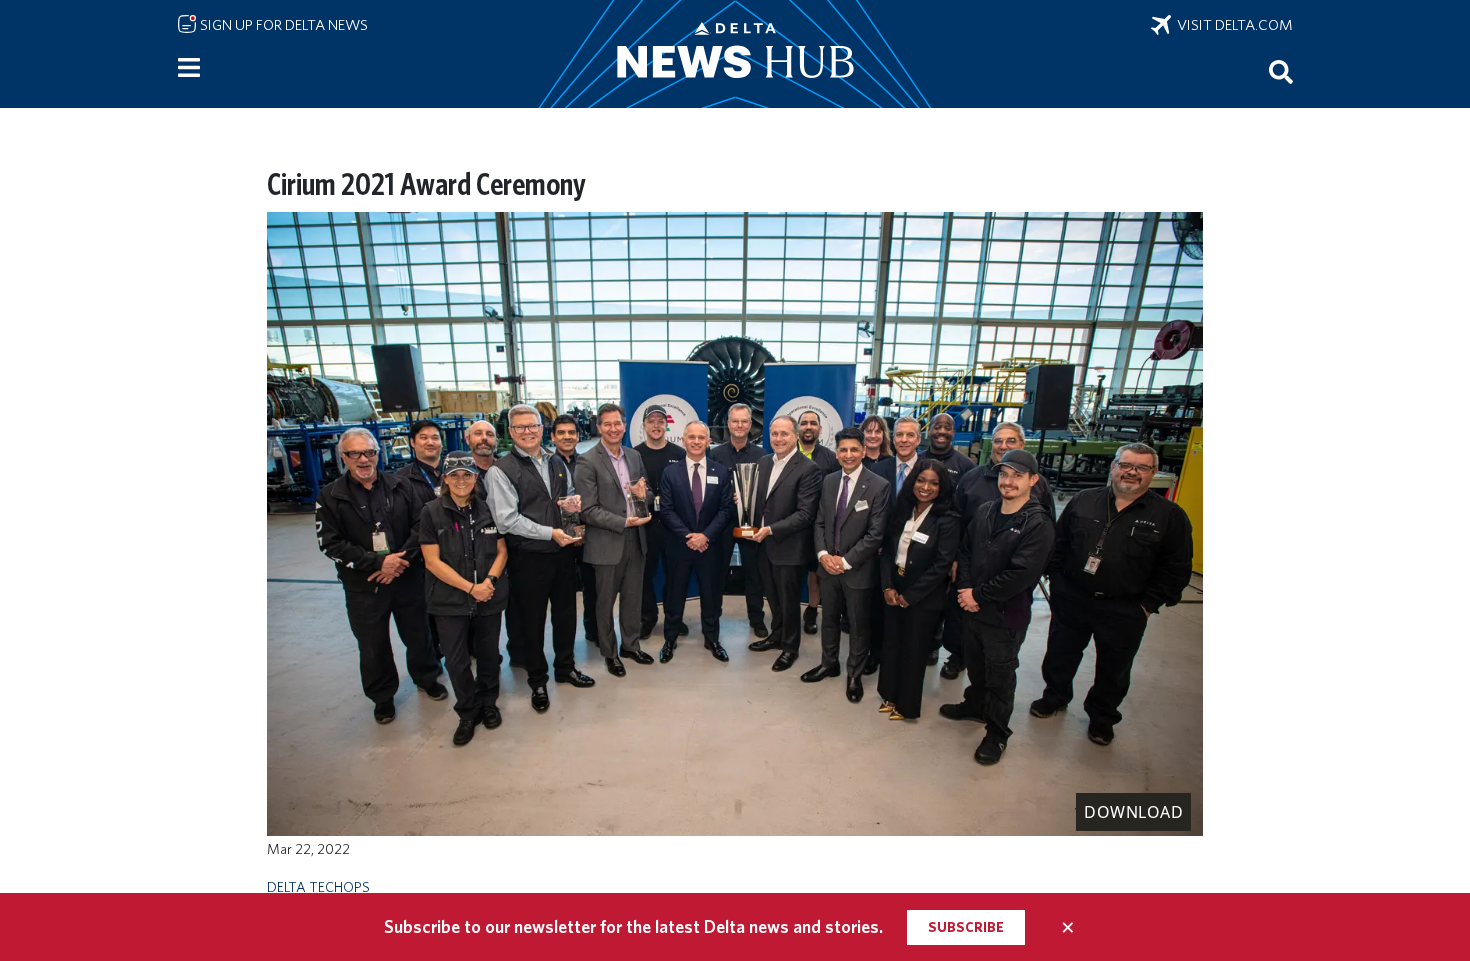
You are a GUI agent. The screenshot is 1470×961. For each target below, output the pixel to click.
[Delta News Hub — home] (735, 54)
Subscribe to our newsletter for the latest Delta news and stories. (633, 926)
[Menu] (189, 68)
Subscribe (966, 927)
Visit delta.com (1232, 25)
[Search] (1281, 71)
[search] (1281, 71)
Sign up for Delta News (282, 25)
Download (1133, 812)
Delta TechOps (318, 886)
